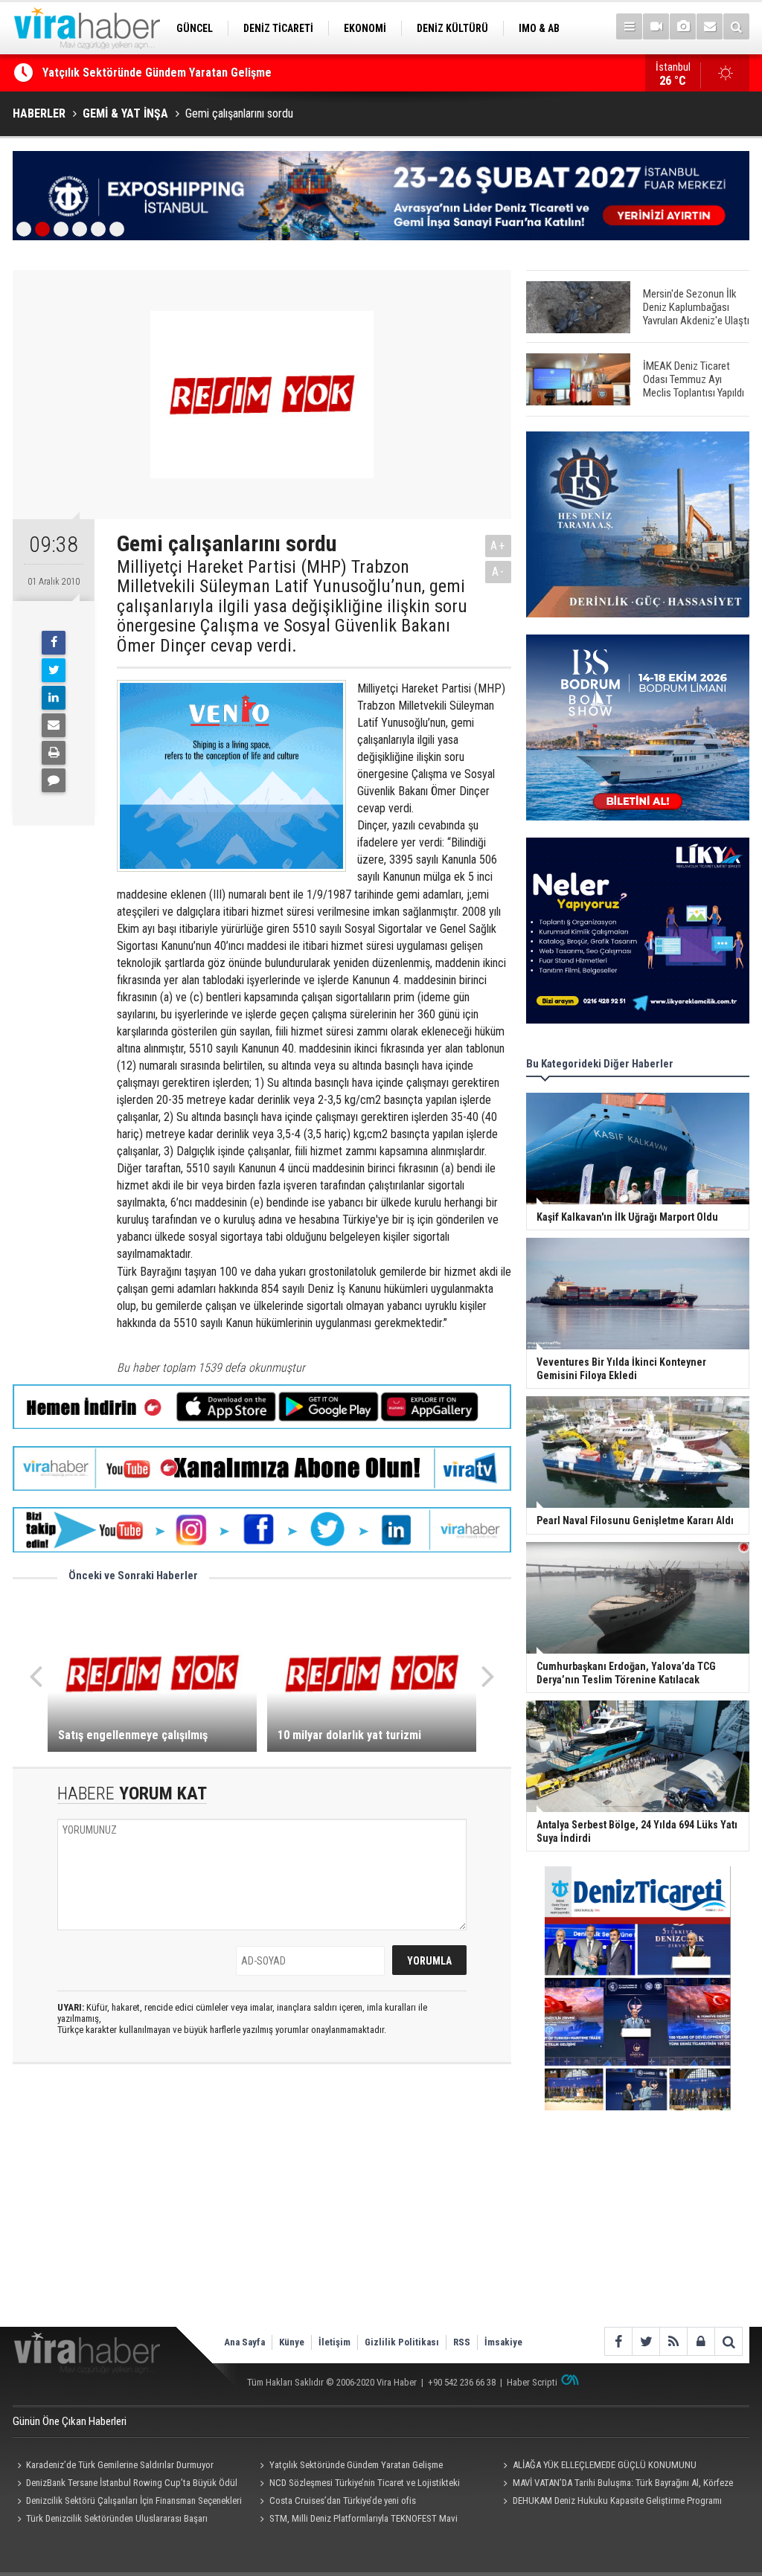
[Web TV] (656, 26)
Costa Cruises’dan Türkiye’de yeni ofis (343, 2500)
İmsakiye (503, 2342)
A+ (498, 546)
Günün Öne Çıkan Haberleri (70, 2421)
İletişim (334, 2342)
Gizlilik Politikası (402, 2342)
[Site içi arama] (736, 26)
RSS (462, 2342)
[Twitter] (54, 670)
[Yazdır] (54, 753)
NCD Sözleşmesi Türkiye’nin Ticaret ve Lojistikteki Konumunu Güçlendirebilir (358, 2485)
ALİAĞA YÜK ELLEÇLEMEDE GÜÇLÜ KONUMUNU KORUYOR (183, 73)
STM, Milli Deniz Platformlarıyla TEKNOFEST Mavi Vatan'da (357, 2520)
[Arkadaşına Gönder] (54, 725)
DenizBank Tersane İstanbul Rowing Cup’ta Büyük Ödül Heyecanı (125, 2485)
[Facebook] (54, 643)
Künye (292, 2342)
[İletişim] (710, 26)
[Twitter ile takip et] (646, 2341)
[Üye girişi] (701, 2341)
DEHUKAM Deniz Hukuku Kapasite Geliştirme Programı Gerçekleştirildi (610, 2502)
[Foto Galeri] (683, 26)
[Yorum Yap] (54, 780)
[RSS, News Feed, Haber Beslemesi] (673, 2341)
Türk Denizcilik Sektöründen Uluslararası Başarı (117, 2518)
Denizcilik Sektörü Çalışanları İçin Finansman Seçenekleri (134, 2500)
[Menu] (629, 26)
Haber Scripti (532, 2382)
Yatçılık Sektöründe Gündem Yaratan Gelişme (356, 2465)
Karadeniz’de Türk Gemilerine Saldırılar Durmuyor (120, 2465)
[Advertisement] (262, 2208)
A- (499, 572)
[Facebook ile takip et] (618, 2341)
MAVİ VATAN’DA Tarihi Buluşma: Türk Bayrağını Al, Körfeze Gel (615, 2485)
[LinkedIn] (54, 698)
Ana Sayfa (244, 2342)
